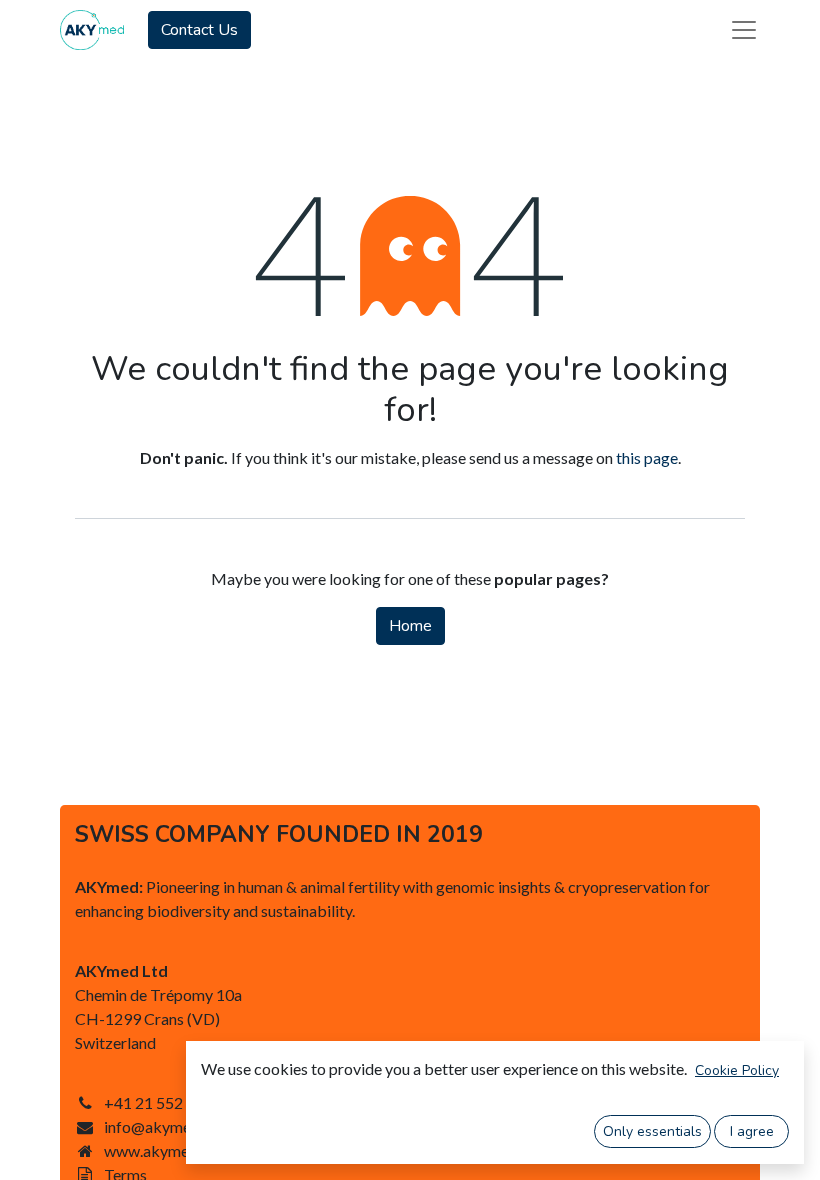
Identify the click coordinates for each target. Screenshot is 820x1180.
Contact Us (199, 30)
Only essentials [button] (652, 1131)
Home (410, 626)
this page (647, 457)
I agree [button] (752, 1131)
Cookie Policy (737, 1070)
